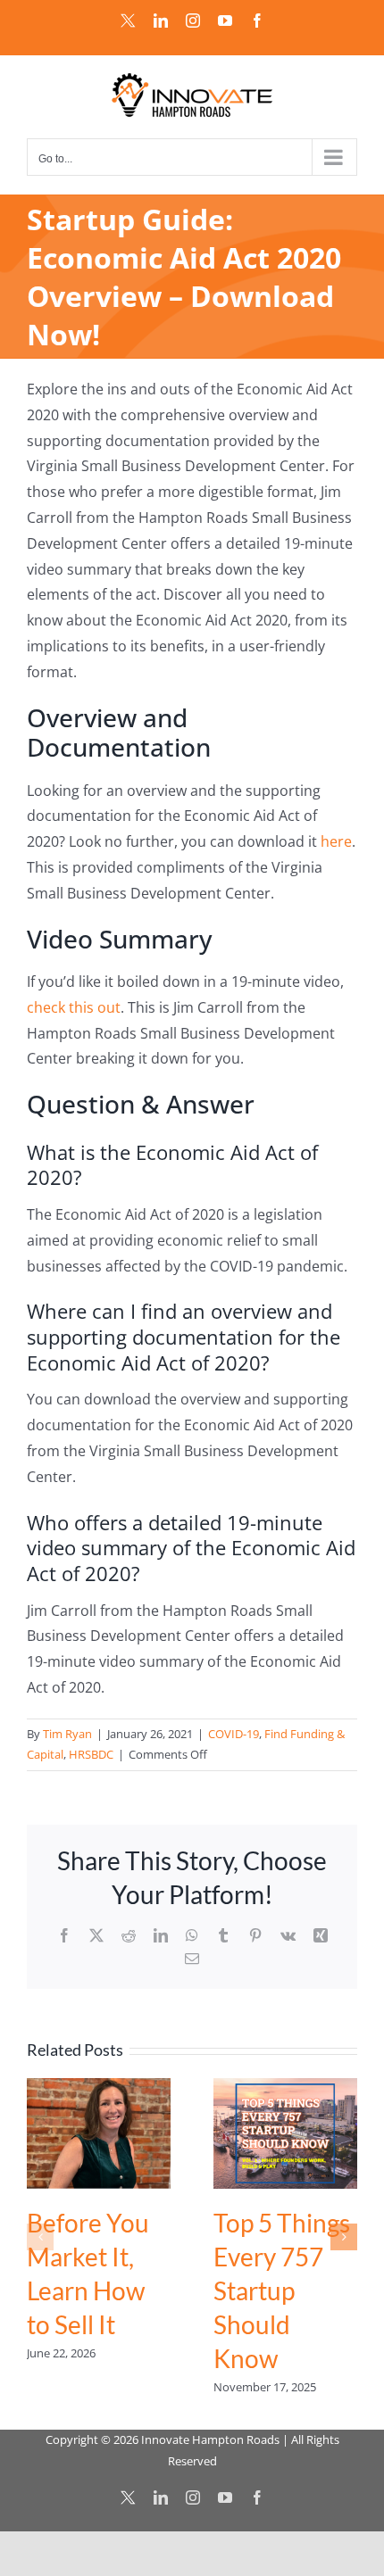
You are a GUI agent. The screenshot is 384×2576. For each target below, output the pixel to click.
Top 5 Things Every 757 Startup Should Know (282, 2290)
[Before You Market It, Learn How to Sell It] (99, 2088)
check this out (74, 1007)
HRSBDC (91, 1754)
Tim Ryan (67, 1734)
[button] (40, 2237)
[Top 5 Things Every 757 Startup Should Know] (285, 2088)
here (336, 841)
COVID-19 (234, 1734)
